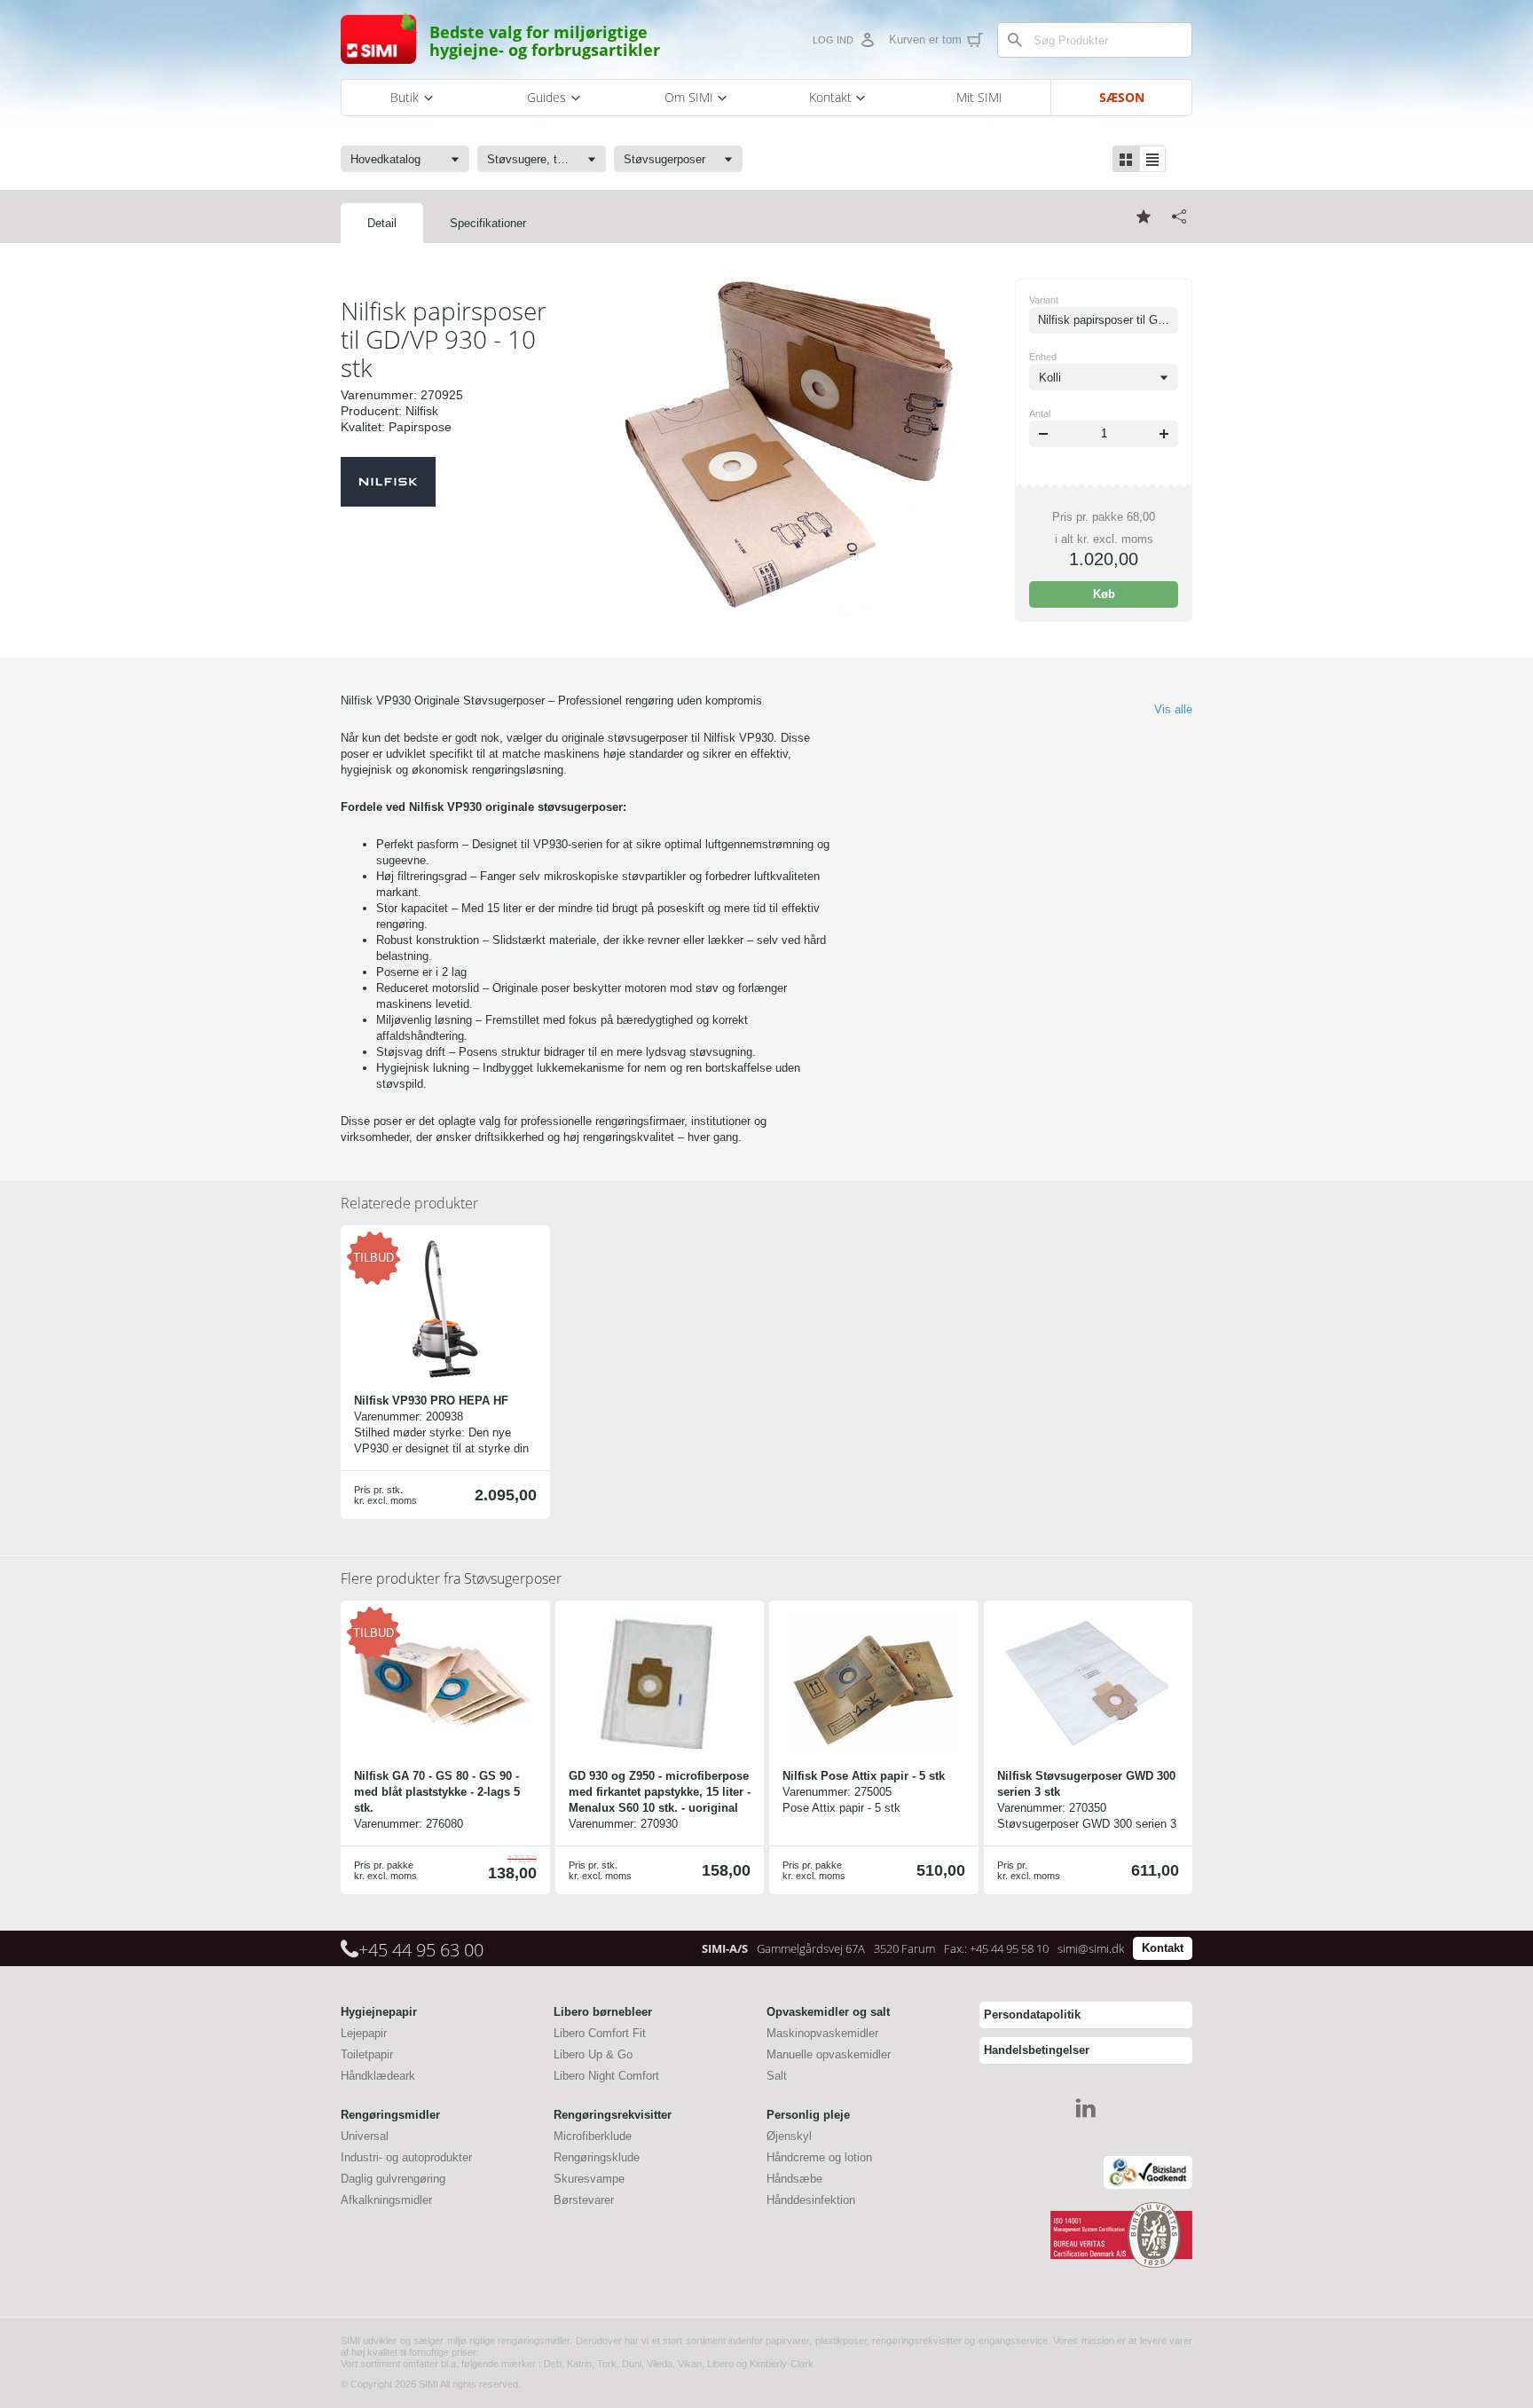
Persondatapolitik (1032, 2015)
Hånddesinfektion (811, 2200)
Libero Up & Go (593, 2054)
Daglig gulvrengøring (393, 2179)
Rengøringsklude (597, 2157)
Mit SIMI (979, 97)
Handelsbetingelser (1037, 2050)
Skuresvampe (589, 2179)
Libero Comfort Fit (600, 2033)
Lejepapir (364, 2033)
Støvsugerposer (451, 1578)
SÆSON (1122, 97)
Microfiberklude (593, 2136)
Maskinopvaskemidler (822, 2033)
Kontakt (1163, 1948)
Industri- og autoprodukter (406, 2157)
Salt (777, 2076)
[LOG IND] (867, 40)
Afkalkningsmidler (386, 2200)
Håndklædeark (378, 2076)
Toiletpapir (367, 2054)
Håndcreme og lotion (819, 2157)
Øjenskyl (789, 2136)
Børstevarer (584, 2200)
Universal (365, 2136)
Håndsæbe (794, 2179)
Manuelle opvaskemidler (829, 2054)
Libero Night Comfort (606, 2076)
